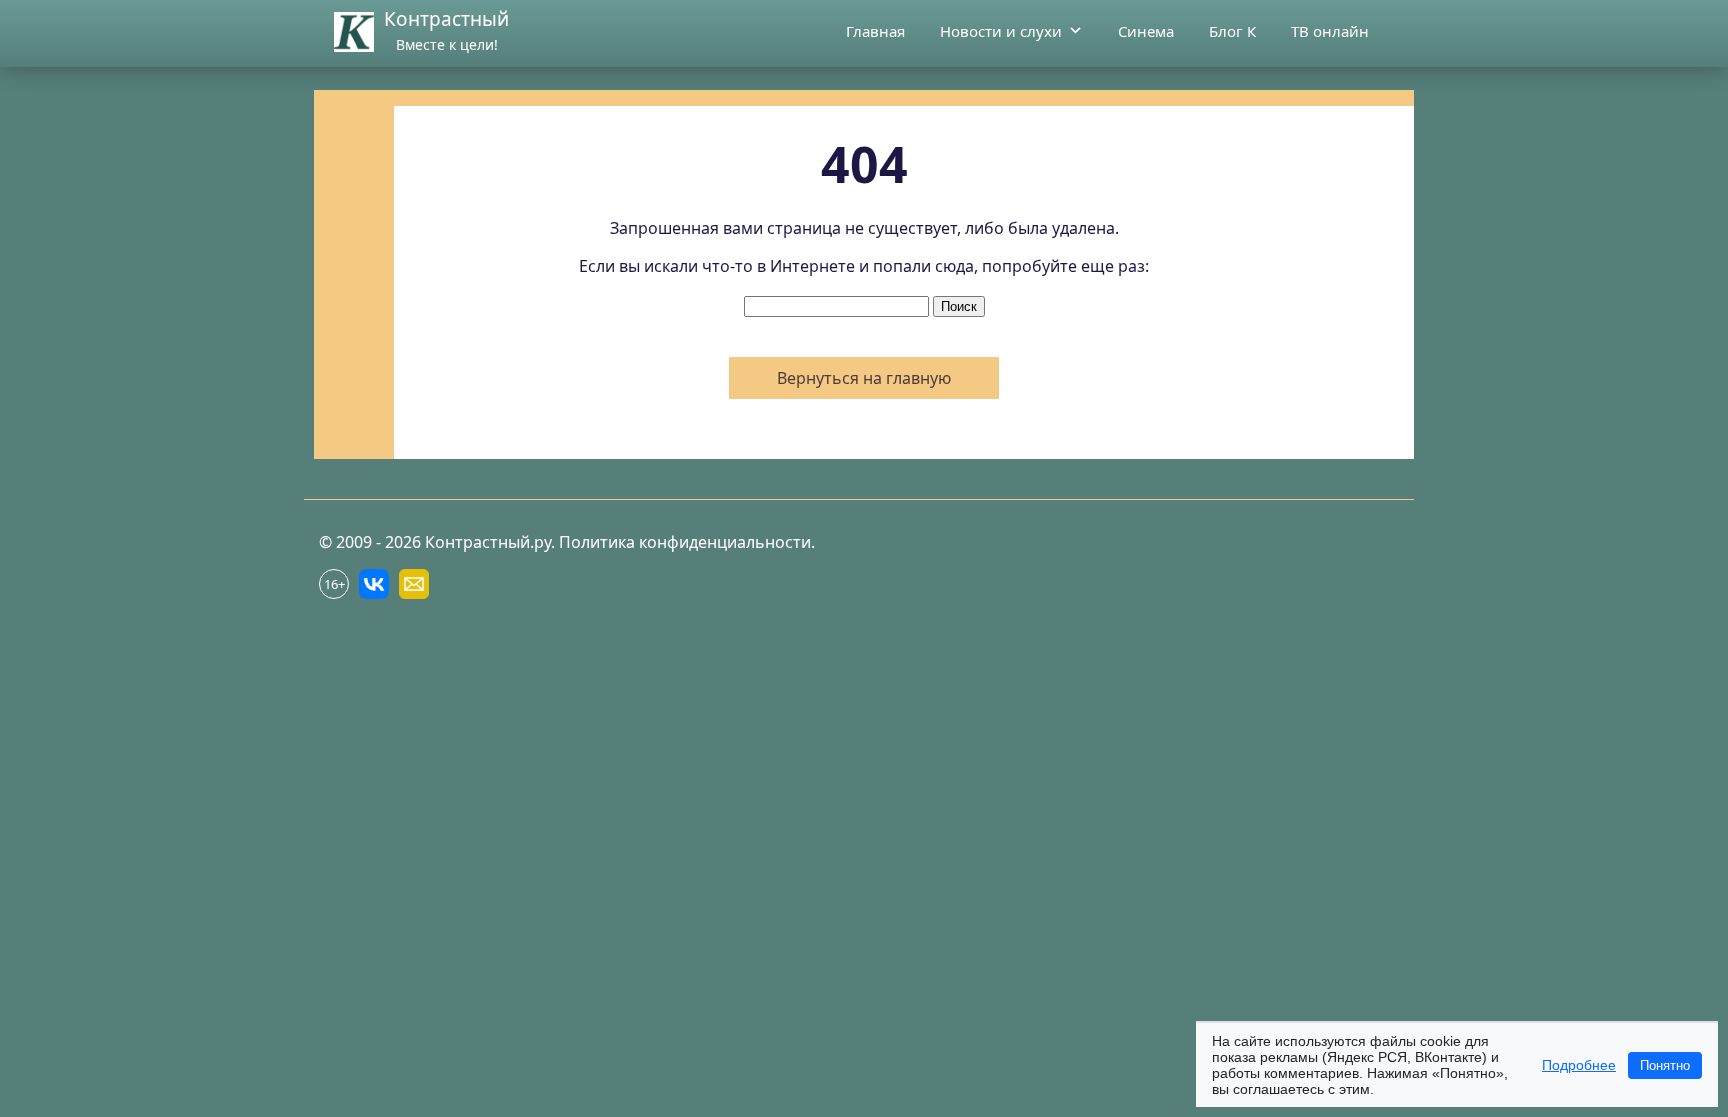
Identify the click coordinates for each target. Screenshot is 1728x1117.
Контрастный (446, 19)
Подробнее (1579, 1065)
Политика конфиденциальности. (687, 542)
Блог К (1232, 31)
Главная (875, 31)
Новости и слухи (1001, 31)
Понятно (1665, 1065)
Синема (1146, 31)
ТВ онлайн (1330, 31)
